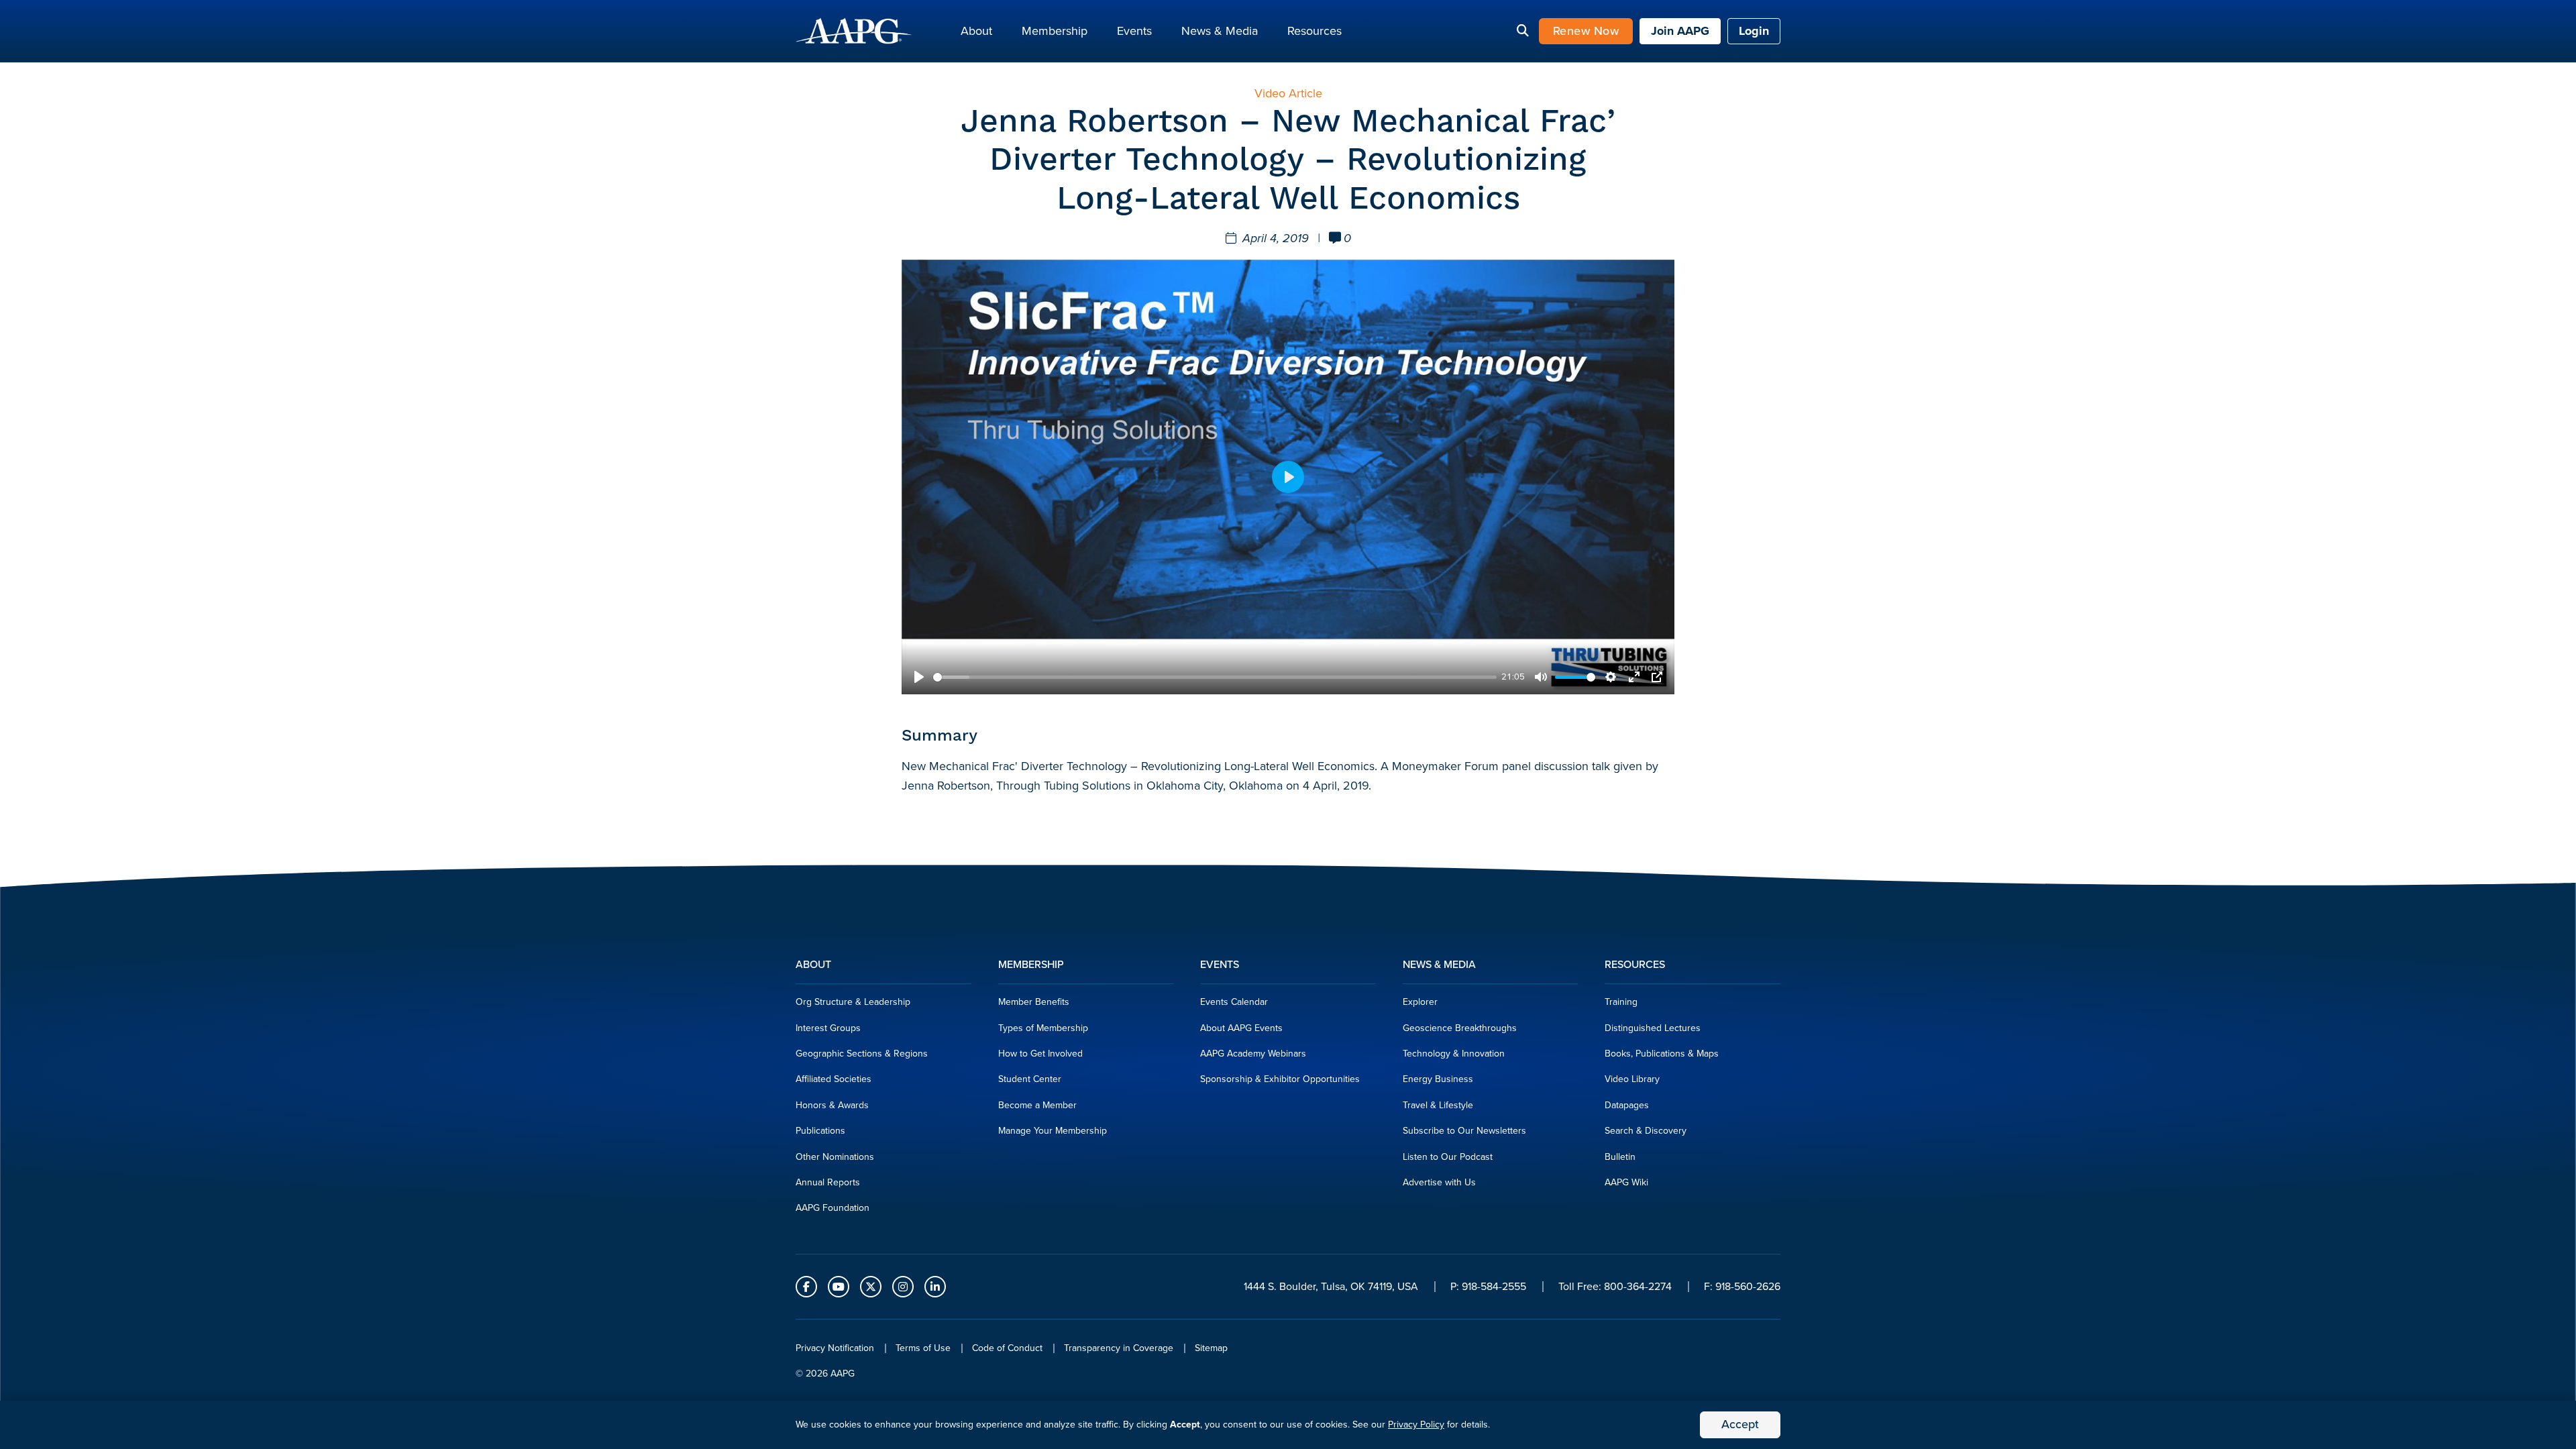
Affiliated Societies (834, 1079)
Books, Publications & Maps (1662, 1054)
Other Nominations (835, 1157)
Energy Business (1438, 1079)
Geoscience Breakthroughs (1460, 1028)
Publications (820, 1131)
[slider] (1215, 677)
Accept (1740, 1424)
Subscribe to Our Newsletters (1464, 1131)
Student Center (1030, 1079)
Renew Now (1586, 31)
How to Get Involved (1040, 1054)
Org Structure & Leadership (853, 1002)
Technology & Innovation (1454, 1054)
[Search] (1523, 32)
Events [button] (1134, 31)
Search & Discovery (1646, 1131)
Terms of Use (923, 1348)
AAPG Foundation (833, 1208)
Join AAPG (1680, 31)
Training (1621, 1002)
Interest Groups (828, 1028)
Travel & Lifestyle (1438, 1105)
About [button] (976, 31)
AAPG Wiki (1626, 1182)
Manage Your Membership (1053, 1131)
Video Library (1632, 1079)
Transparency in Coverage (1119, 1348)
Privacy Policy (1416, 1425)
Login (1754, 31)
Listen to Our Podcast (1448, 1157)
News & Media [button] (1220, 31)
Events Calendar (1234, 1002)
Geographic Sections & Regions (862, 1054)
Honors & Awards (832, 1105)
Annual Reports (828, 1182)
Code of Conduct (1007, 1348)
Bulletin (1620, 1157)
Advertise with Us (1439, 1182)
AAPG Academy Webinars (1253, 1054)
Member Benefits (1034, 1002)
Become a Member (1037, 1105)
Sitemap (1211, 1348)
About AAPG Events (1241, 1028)
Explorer (1420, 1002)
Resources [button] (1314, 31)
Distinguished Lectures (1653, 1028)
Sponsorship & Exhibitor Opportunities (1280, 1079)
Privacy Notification (835, 1348)
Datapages (1627, 1105)
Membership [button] (1055, 31)
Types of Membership (1043, 1028)
